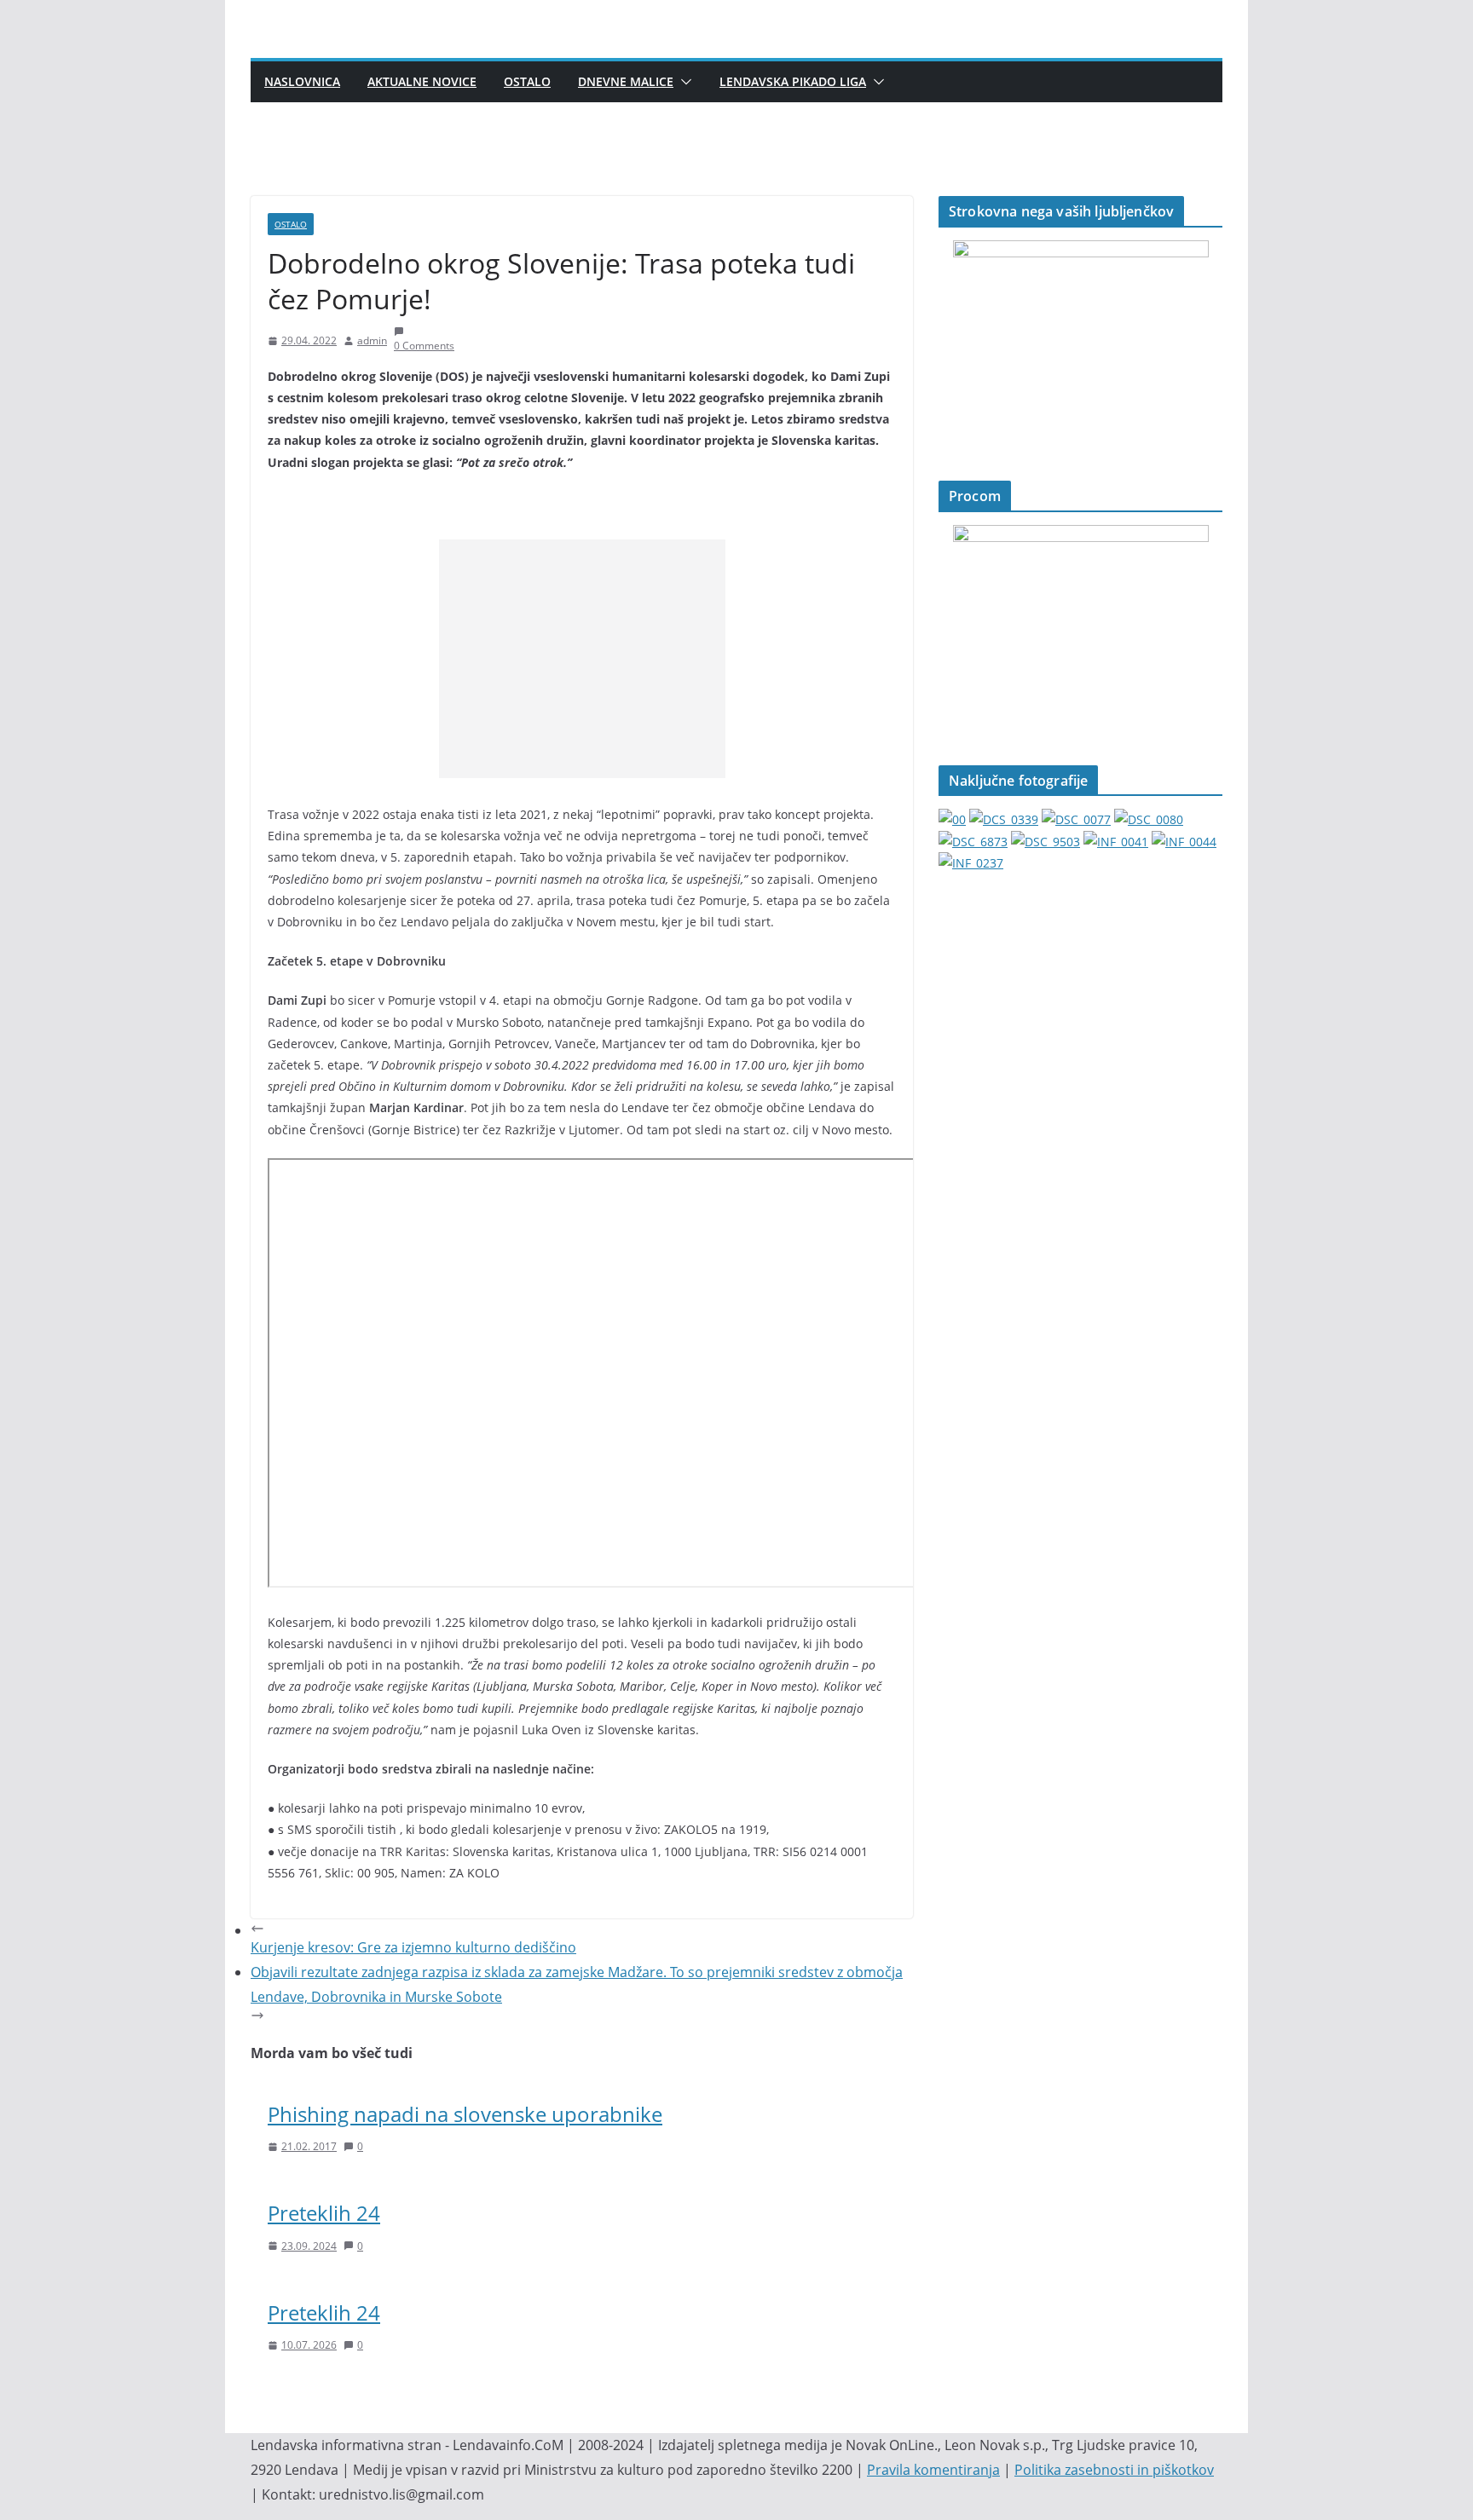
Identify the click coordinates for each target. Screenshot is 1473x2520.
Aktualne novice (422, 81)
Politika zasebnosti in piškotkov (1114, 2470)
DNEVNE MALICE (626, 81)
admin (372, 340)
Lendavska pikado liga (793, 81)
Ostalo (527, 81)
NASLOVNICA (302, 81)
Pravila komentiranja (933, 2470)
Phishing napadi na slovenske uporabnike (465, 2114)
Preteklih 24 (324, 2213)
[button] (683, 82)
